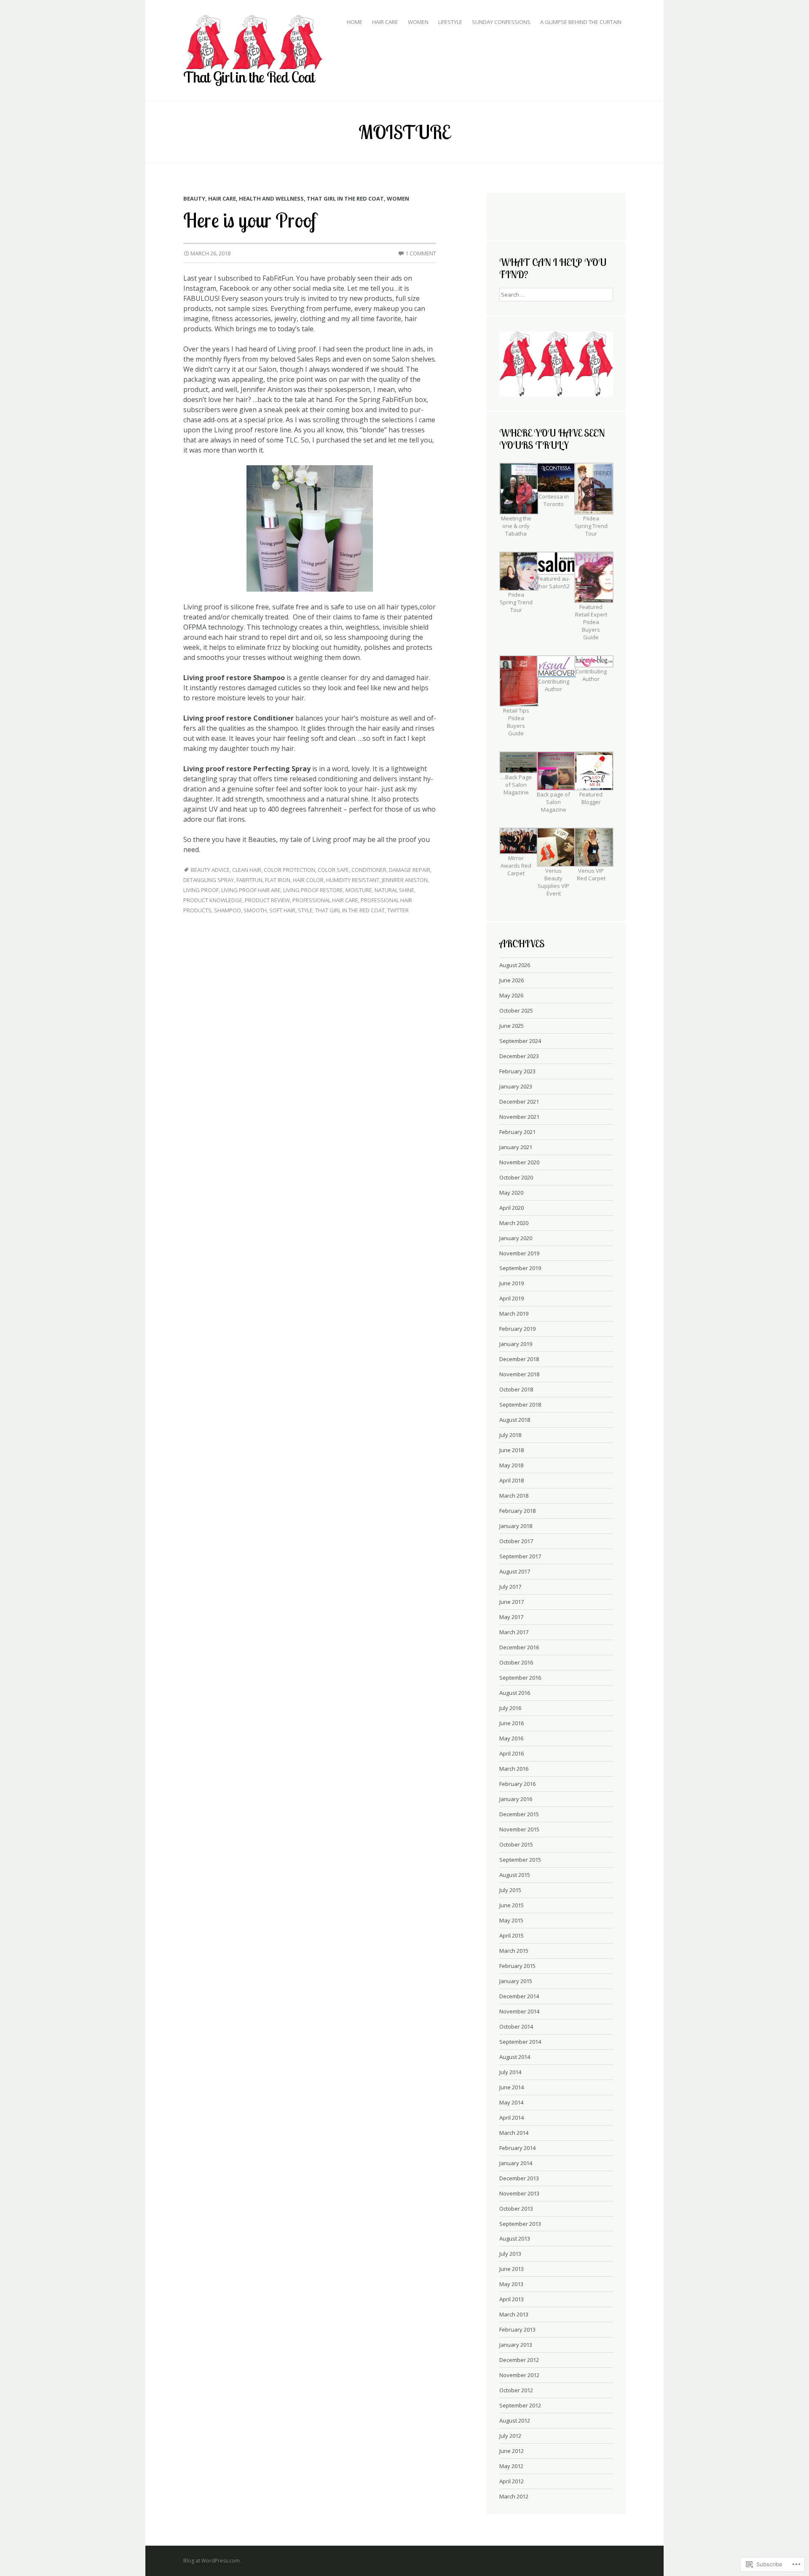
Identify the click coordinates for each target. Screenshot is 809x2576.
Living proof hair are (251, 890)
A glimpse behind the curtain (581, 22)
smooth (255, 910)
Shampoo (228, 910)
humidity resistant (353, 880)
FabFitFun (249, 880)
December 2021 (519, 1102)
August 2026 (515, 965)
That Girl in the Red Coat (249, 77)
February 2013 (517, 2329)
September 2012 (520, 2405)
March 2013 (514, 2314)
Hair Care (385, 22)
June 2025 (512, 1026)
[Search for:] (556, 294)
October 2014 (516, 2026)
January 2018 (516, 1526)
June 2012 (512, 2451)
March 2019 (514, 1313)
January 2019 (516, 1344)
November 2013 (519, 2193)
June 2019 (512, 1283)
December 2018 (519, 1359)
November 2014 (519, 2011)
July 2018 (510, 1435)
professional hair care (325, 900)
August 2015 (515, 1875)
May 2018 (511, 1465)
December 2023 (519, 1056)
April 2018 (512, 1480)
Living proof (201, 890)
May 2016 (511, 1738)
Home (355, 22)
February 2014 (517, 2148)
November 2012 (519, 2375)
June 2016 (512, 1723)
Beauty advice (210, 870)
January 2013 (516, 2345)
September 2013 (520, 2224)
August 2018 (515, 1420)
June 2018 (512, 1450)
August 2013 (515, 2238)
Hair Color (308, 880)
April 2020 (512, 1208)
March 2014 (514, 2133)
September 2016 (520, 1678)
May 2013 (511, 2284)
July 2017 (510, 1587)
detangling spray (209, 880)
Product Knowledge (213, 900)
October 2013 (516, 2209)
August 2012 (515, 2421)
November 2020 (519, 1162)
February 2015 (517, 1966)
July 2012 (510, 2436)
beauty (194, 198)
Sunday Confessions (501, 22)
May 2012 (511, 2466)
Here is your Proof (250, 220)
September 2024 (520, 1041)
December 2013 (519, 2178)
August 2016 (515, 1693)
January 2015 (516, 1981)
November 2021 (519, 1117)
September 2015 (520, 1860)
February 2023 (517, 1071)
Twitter (398, 910)
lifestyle (450, 22)
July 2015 (510, 1890)
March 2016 (514, 1769)
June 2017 (512, 1602)
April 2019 (512, 1298)
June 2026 (512, 980)
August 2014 (515, 2057)
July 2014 (510, 2072)
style (305, 910)
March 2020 (514, 1223)
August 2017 (515, 1571)
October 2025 (516, 1011)
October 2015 (516, 1844)
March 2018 (514, 1496)
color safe (333, 870)
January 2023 (516, 1086)
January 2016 (516, 1799)
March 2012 (514, 2496)
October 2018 (516, 1389)
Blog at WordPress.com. (212, 2561)
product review (267, 900)
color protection (289, 870)
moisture (359, 890)
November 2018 (519, 1374)
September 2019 (520, 1268)
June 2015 (512, 1905)
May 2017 (511, 1617)
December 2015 (519, 1814)
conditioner (369, 870)
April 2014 (512, 2118)
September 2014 (520, 2042)
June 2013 (512, 2269)
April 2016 (512, 1753)
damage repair (410, 870)
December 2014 (519, 1996)
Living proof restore (313, 890)
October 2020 (516, 1177)
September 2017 (520, 1556)
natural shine (394, 890)
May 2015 (511, 1920)
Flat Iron (278, 880)
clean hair (247, 870)
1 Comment (421, 253)
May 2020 (511, 1193)
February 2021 (517, 1132)
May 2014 (511, 2102)
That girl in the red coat (345, 198)
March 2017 (514, 1632)
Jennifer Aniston (405, 880)
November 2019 (519, 1253)
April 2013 (512, 2299)
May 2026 (511, 995)
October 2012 (516, 2390)
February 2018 (517, 1511)
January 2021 (516, 1147)
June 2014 (512, 2087)
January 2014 (516, 2163)
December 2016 (519, 1647)
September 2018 (520, 1405)
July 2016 (510, 1708)
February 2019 (517, 1329)
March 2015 (514, 1951)
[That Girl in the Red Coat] (253, 42)
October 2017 (516, 1541)
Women (418, 22)
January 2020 (516, 1238)
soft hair (282, 910)
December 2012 (519, 2360)
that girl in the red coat (350, 910)
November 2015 (519, 1829)
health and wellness (271, 198)
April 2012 (512, 2481)
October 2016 (516, 1662)
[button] (518, 505)
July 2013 (510, 2254)
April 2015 (512, 1935)
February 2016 (517, 1784)
